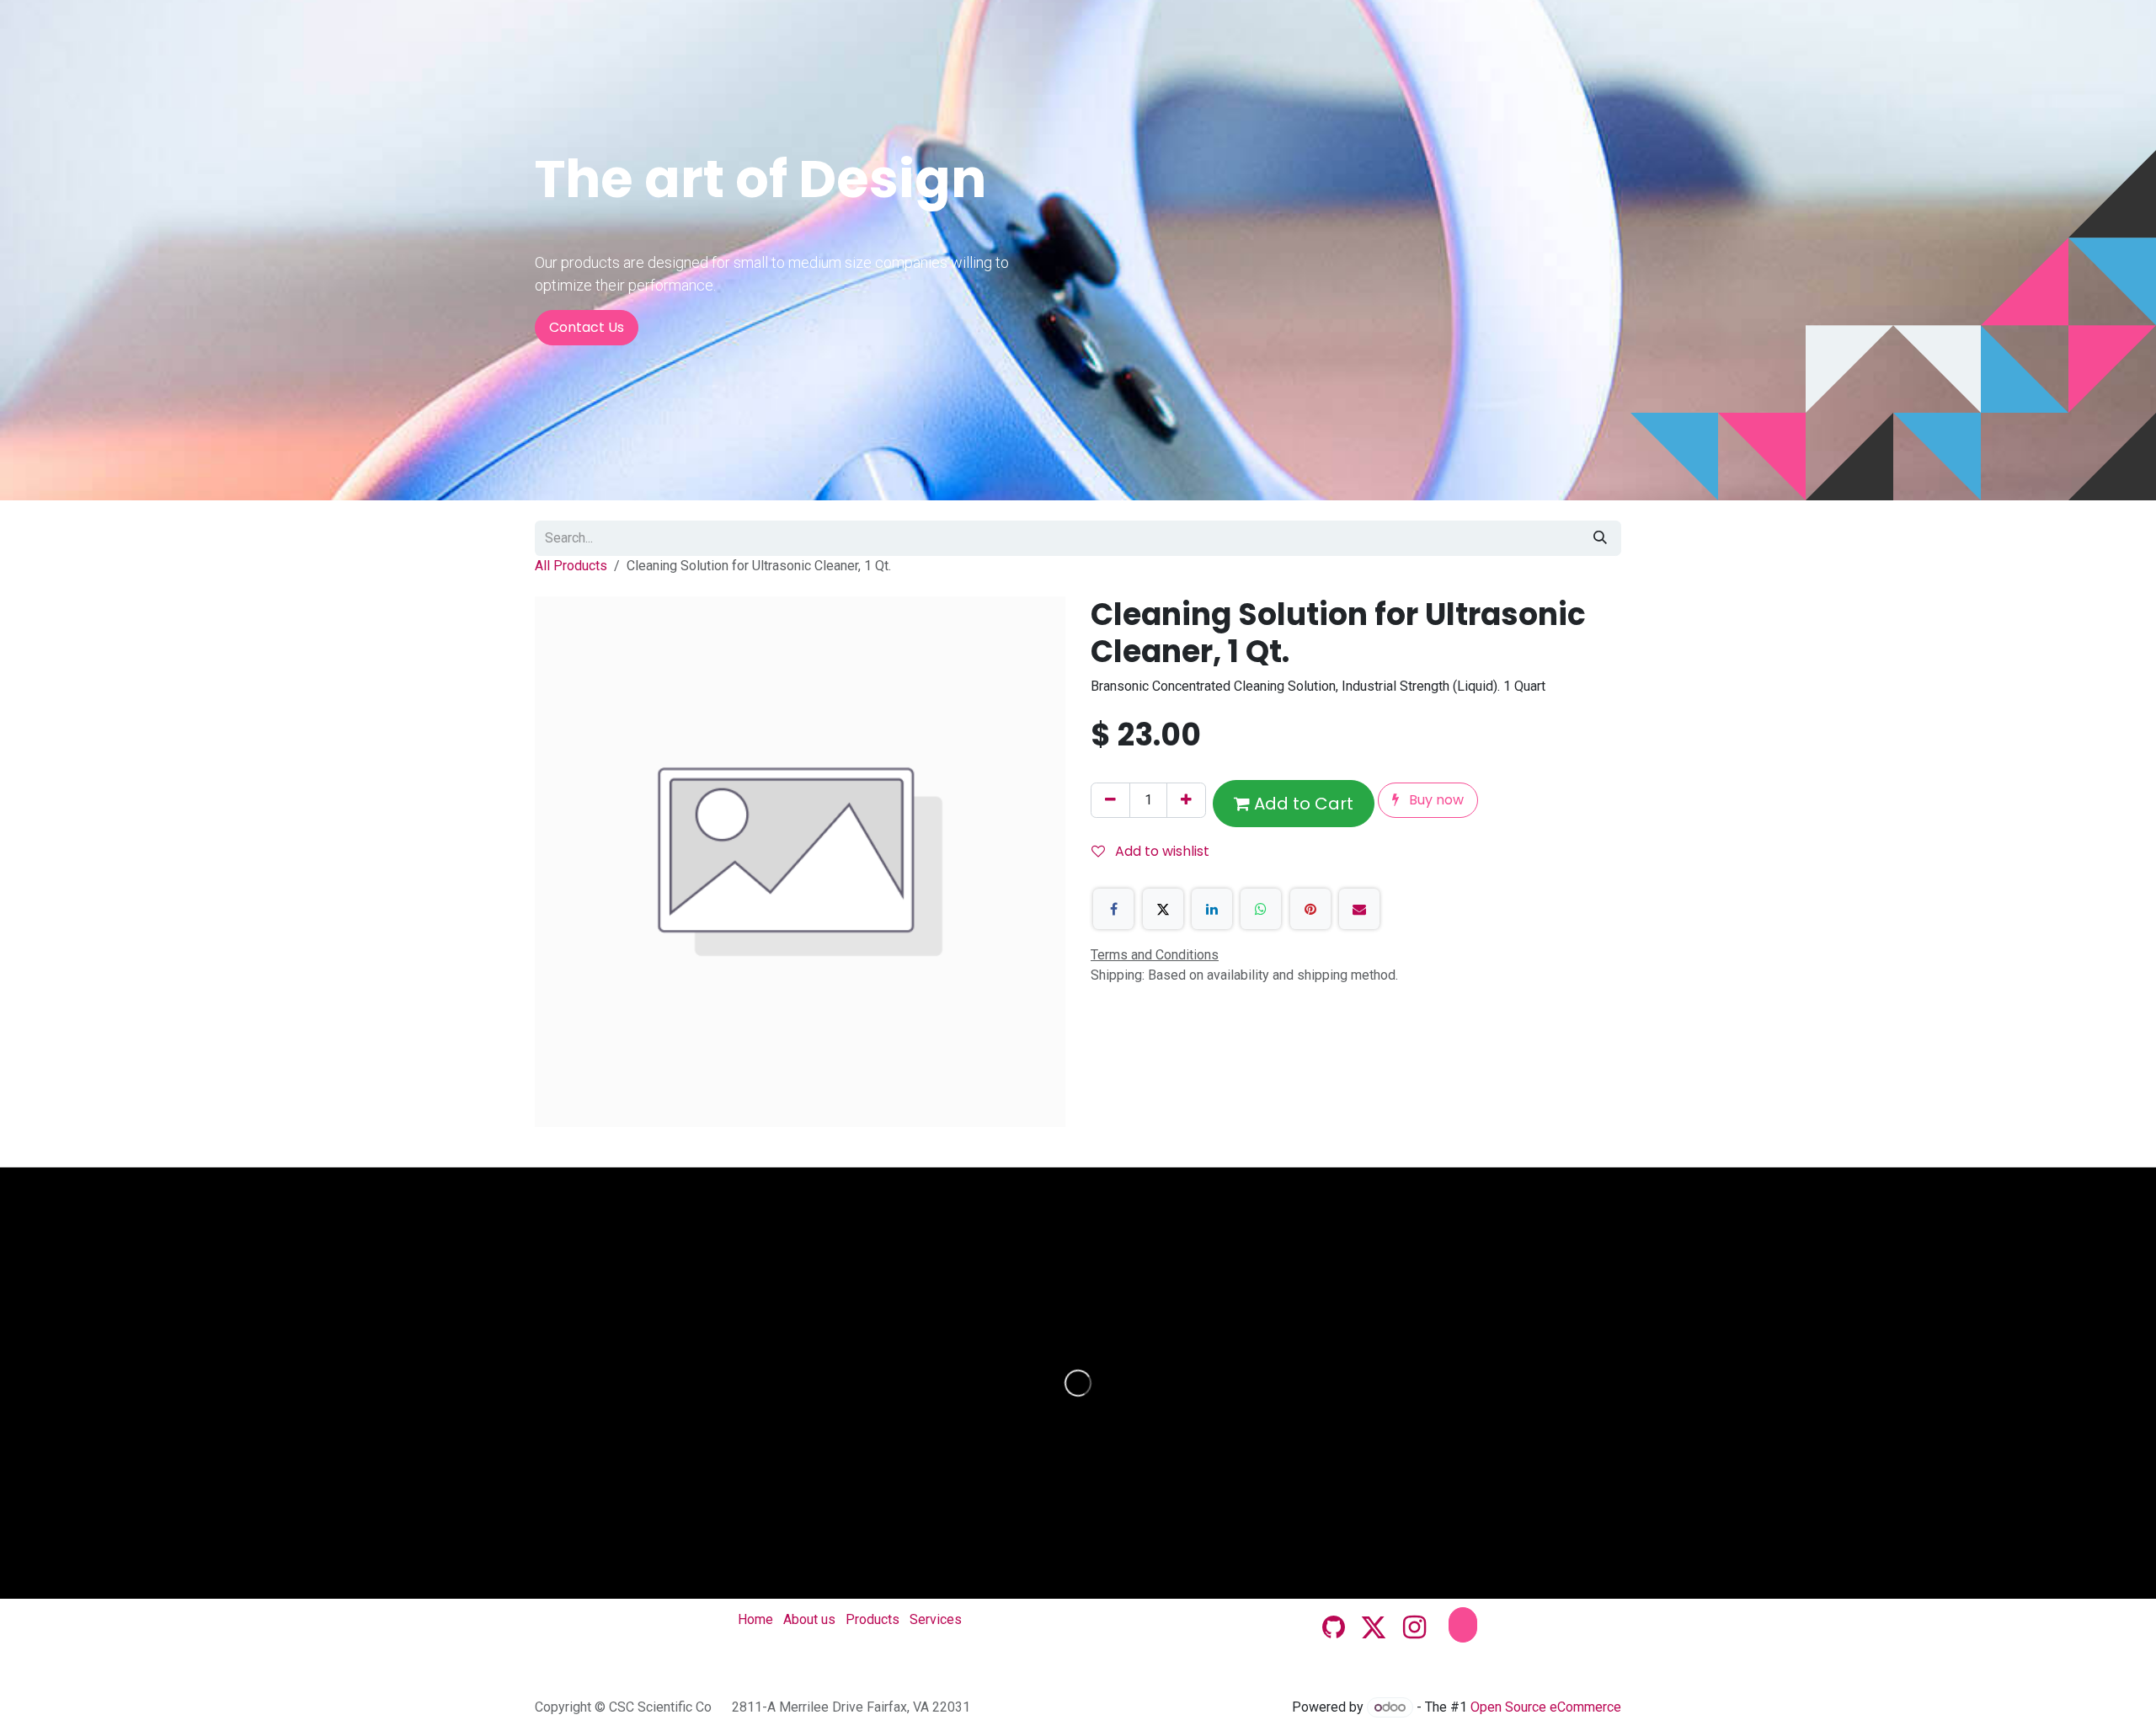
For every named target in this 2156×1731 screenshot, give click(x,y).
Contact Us (587, 327)
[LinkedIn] (1212, 909)
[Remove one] (1110, 800)
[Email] (1359, 909)
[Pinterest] (1310, 909)
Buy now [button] (1435, 800)
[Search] (1600, 538)
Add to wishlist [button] (1161, 851)
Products (873, 1619)
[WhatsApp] (1261, 909)
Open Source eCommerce (1546, 1707)
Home (755, 1619)
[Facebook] (1113, 909)
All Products (571, 566)
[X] (1163, 909)
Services (936, 1619)
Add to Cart (1302, 804)
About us (809, 1619)
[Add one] (1186, 800)
